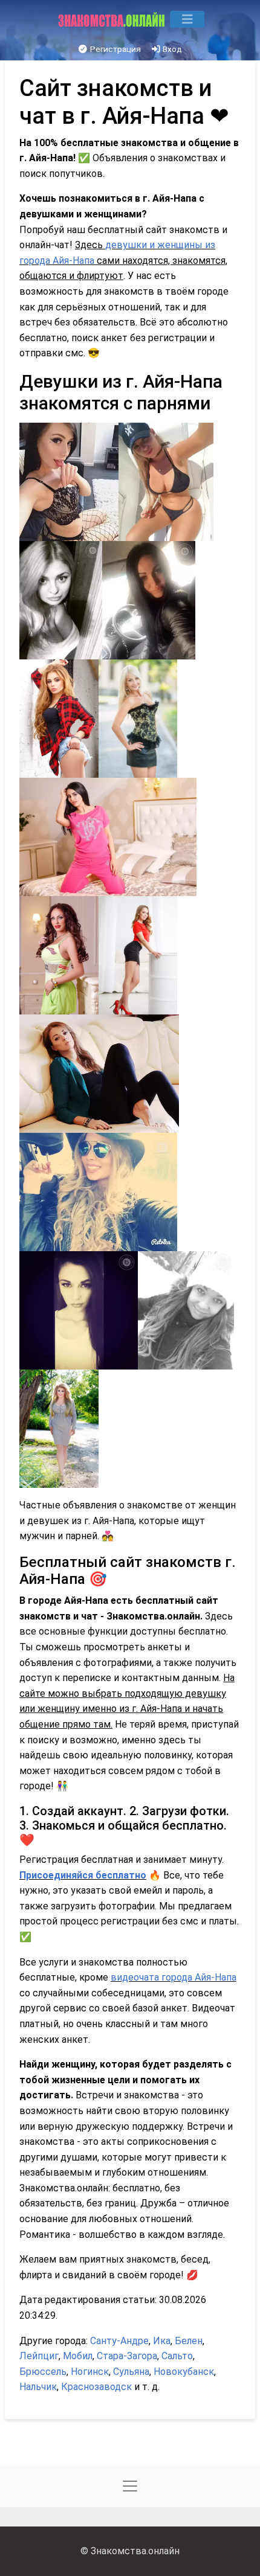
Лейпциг (39, 2356)
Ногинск (90, 2372)
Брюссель (43, 2372)
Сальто (177, 2356)
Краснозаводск (96, 2387)
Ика (162, 2341)
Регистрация (115, 49)
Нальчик (38, 2387)
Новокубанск (184, 2372)
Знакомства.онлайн (135, 2551)
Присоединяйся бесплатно (83, 1875)
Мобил (78, 2356)
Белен (189, 2341)
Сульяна (131, 2372)
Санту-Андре (119, 2341)
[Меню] (187, 19)
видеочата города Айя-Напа (174, 1977)
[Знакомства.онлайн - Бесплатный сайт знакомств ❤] (113, 19)
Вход (171, 49)
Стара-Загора (127, 2356)
